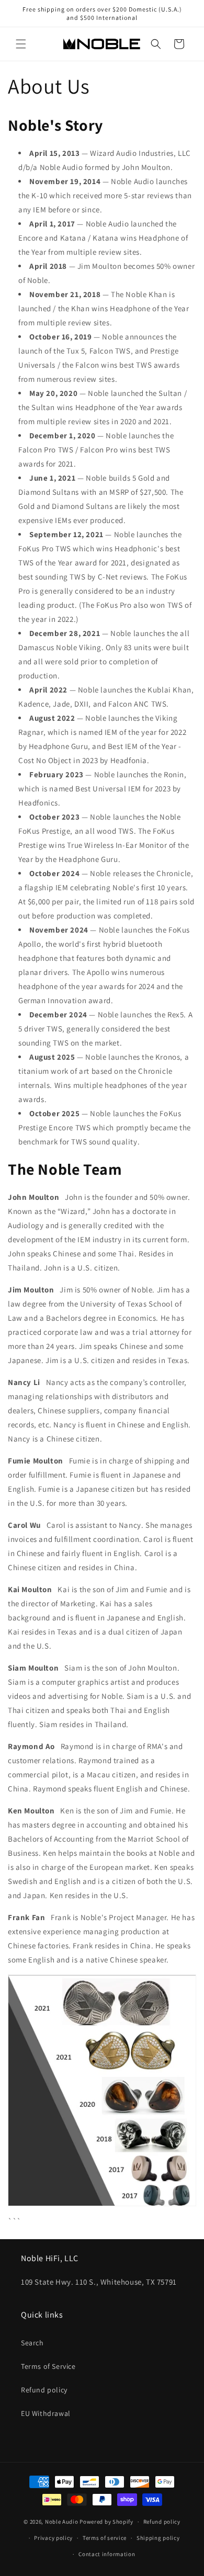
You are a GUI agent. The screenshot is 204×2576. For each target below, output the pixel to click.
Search (32, 2343)
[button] (21, 44)
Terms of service (105, 2538)
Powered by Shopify (106, 2522)
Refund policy (44, 2390)
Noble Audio (62, 2522)
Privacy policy (53, 2538)
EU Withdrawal (46, 2413)
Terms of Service (48, 2366)
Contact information (107, 2554)
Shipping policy (158, 2538)
